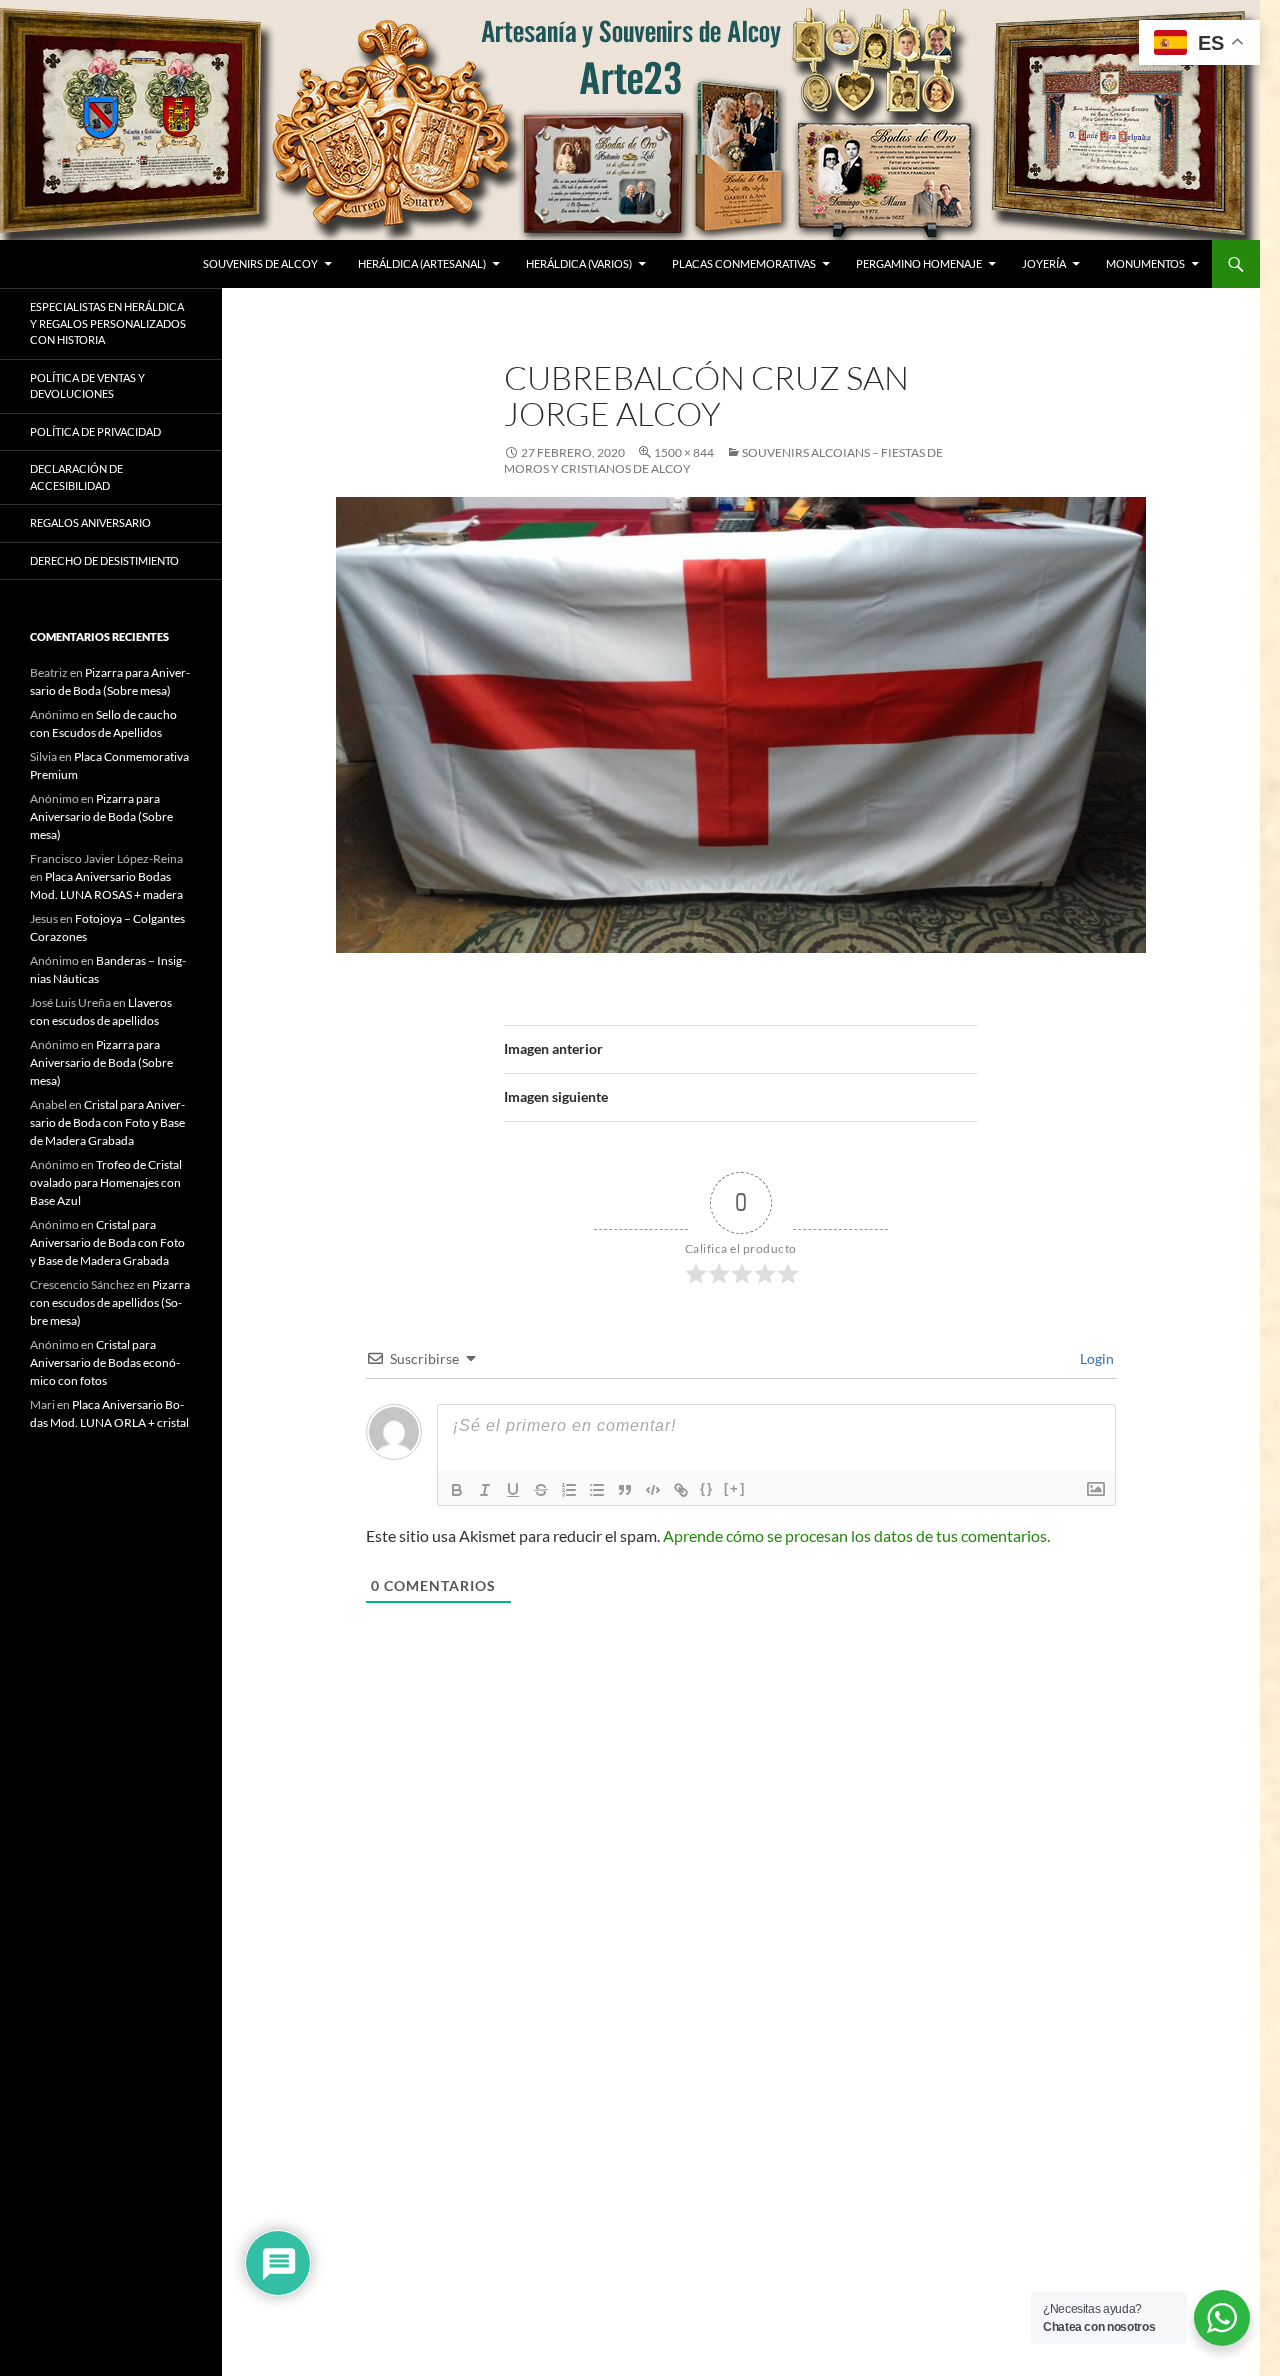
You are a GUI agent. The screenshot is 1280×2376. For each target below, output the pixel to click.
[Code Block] (653, 1490)
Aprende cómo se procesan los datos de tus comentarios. (856, 1535)
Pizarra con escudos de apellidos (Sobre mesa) (110, 1302)
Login (1095, 1358)
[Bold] (457, 1490)
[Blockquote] (625, 1490)
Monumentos (1145, 263)
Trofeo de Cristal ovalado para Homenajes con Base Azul (106, 1182)
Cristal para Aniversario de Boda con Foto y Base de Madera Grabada (107, 1122)
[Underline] (513, 1490)
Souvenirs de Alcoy (260, 263)
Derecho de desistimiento (104, 560)
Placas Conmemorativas (744, 263)
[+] (735, 1488)
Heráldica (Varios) (579, 263)
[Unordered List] (597, 1490)
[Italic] (485, 1490)
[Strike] (541, 1490)
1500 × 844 (684, 452)
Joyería (1044, 263)
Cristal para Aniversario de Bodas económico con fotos (105, 1362)
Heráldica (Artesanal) (422, 263)
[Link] (681, 1490)
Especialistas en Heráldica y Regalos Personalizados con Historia (108, 323)
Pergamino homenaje (919, 263)
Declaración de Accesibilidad (76, 477)
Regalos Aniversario (90, 522)
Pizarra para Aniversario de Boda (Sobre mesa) (101, 816)
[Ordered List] (569, 1490)
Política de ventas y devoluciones (87, 386)
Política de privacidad (95, 431)
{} (707, 1488)
